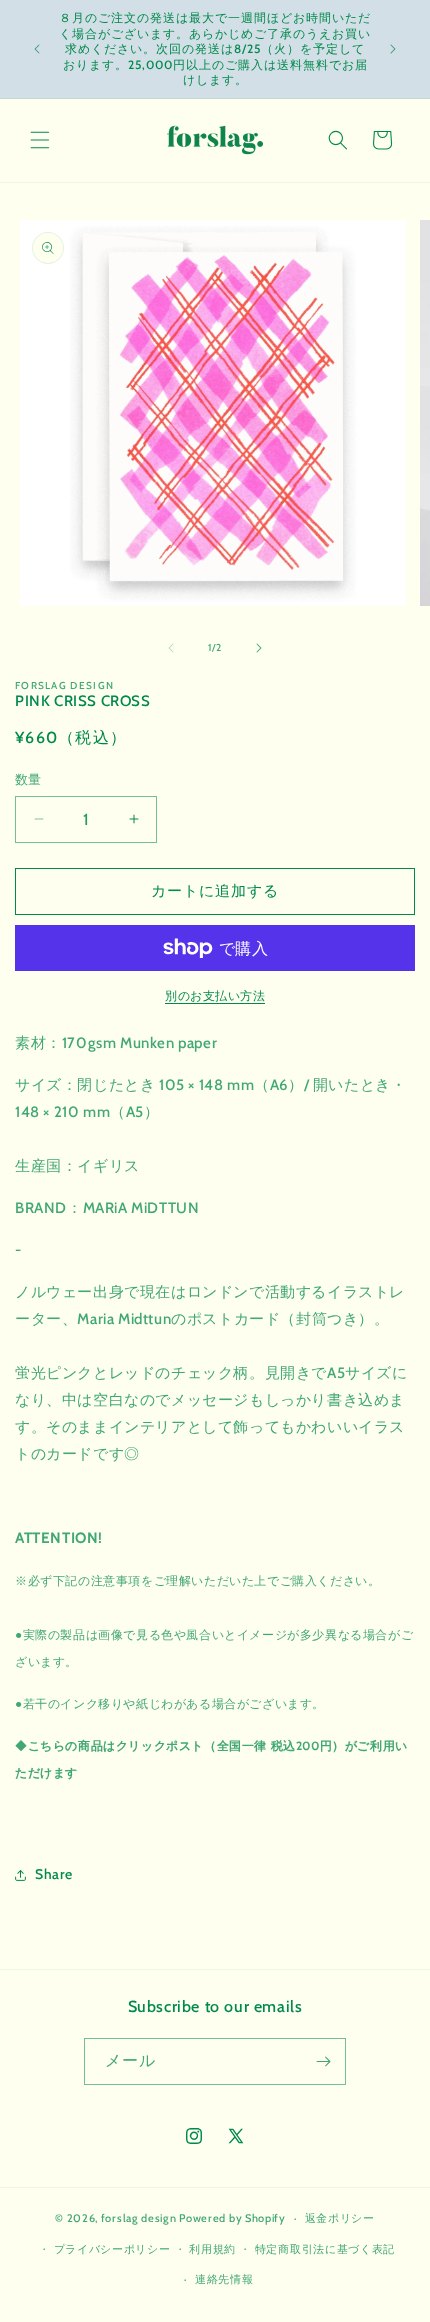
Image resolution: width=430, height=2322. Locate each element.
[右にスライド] (259, 648)
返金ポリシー (340, 2218)
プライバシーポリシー (112, 2249)
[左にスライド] (171, 648)
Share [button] (54, 1874)
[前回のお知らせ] (37, 49)
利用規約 (212, 2249)
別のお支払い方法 (215, 995)
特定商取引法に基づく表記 (325, 2249)
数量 (28, 779)
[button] (40, 140)
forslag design (139, 2218)
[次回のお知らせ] (393, 49)
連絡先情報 (224, 2279)
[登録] (323, 2061)
